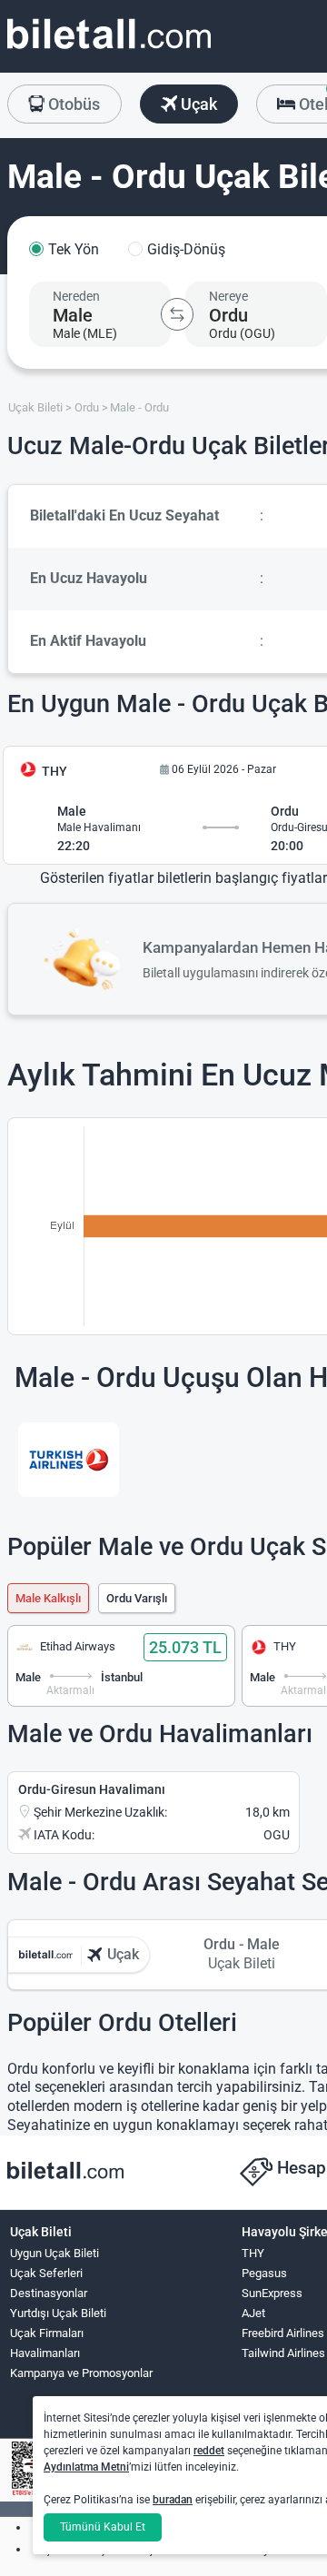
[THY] (69, 1460)
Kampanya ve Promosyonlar (81, 2373)
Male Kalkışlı (48, 1598)
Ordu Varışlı (137, 1598)
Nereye (228, 296)
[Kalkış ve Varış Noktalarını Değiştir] (177, 314)
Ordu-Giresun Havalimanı (92, 1789)
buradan (173, 2500)
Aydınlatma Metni (86, 2467)
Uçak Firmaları (47, 2333)
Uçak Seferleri (46, 2273)
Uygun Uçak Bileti (54, 2253)
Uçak (197, 104)
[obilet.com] (109, 50)
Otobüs (72, 104)
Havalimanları (45, 2353)
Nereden (76, 296)
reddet (209, 2451)
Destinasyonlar (49, 2293)
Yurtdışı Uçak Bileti (58, 2313)
